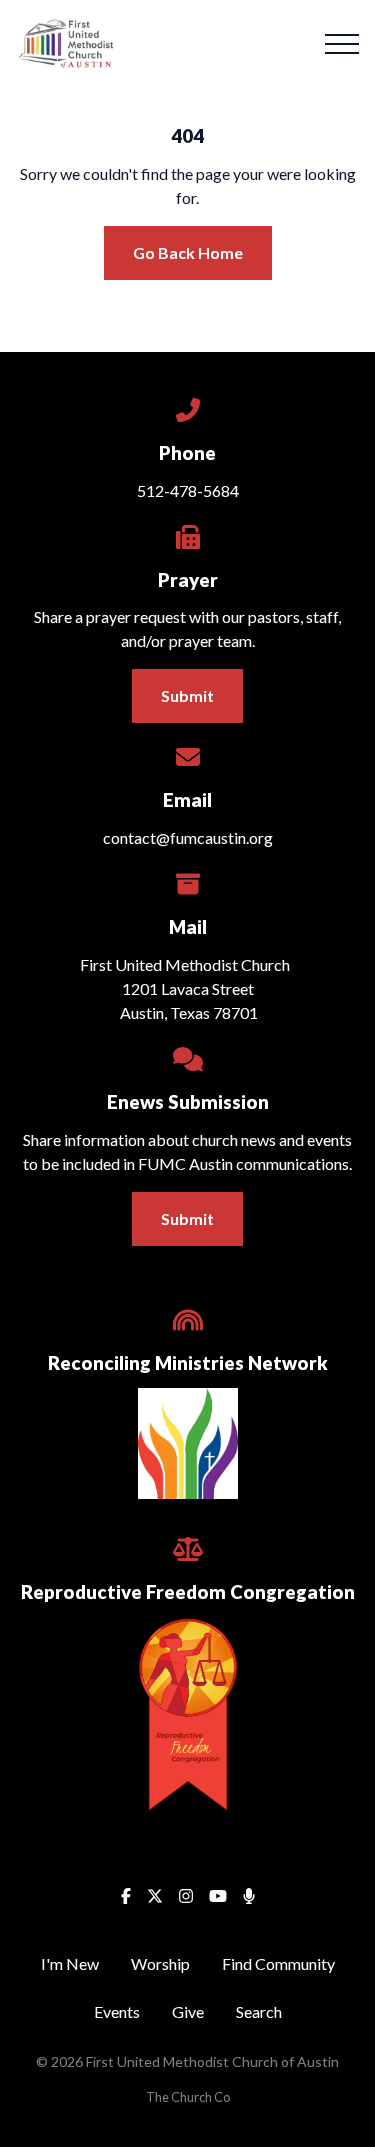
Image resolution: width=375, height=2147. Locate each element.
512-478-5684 (188, 490)
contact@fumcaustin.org (188, 837)
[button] (342, 44)
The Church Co (188, 2097)
